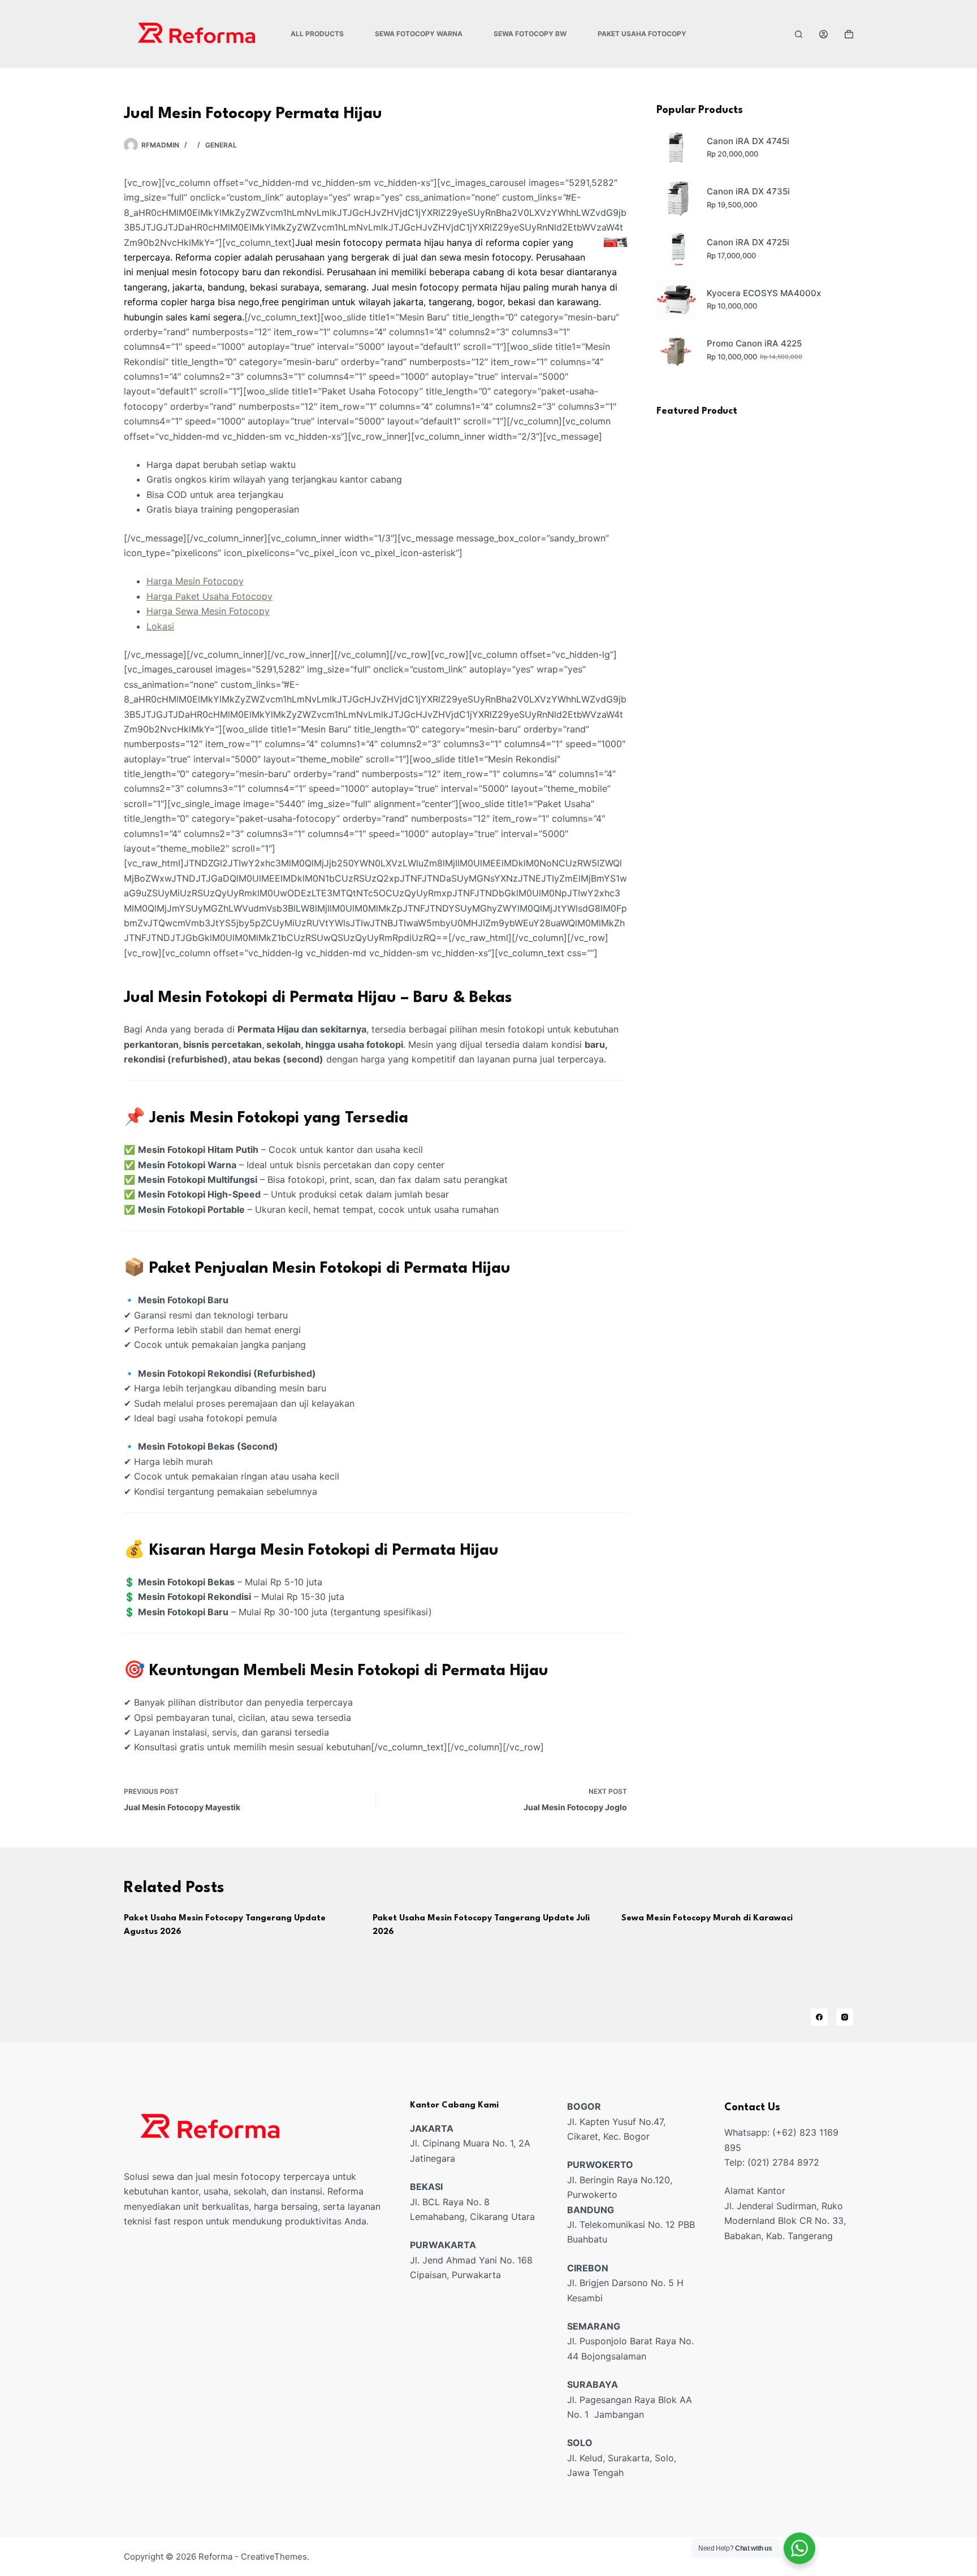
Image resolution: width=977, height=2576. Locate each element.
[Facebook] (819, 2017)
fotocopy (511, 257)
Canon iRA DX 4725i (748, 242)
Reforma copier (208, 257)
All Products (317, 34)
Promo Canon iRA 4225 (754, 343)
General (221, 145)
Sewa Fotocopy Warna (419, 34)
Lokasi (160, 626)
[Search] (799, 34)
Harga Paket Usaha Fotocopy (209, 596)
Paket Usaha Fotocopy (642, 34)
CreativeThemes (274, 2557)
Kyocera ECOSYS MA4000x (764, 293)
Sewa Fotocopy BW (530, 34)
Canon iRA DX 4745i (748, 141)
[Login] (823, 34)
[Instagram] (845, 2017)
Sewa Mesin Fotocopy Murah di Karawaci (707, 1918)
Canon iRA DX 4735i (748, 191)
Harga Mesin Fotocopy (195, 581)
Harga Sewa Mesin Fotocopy (208, 611)
